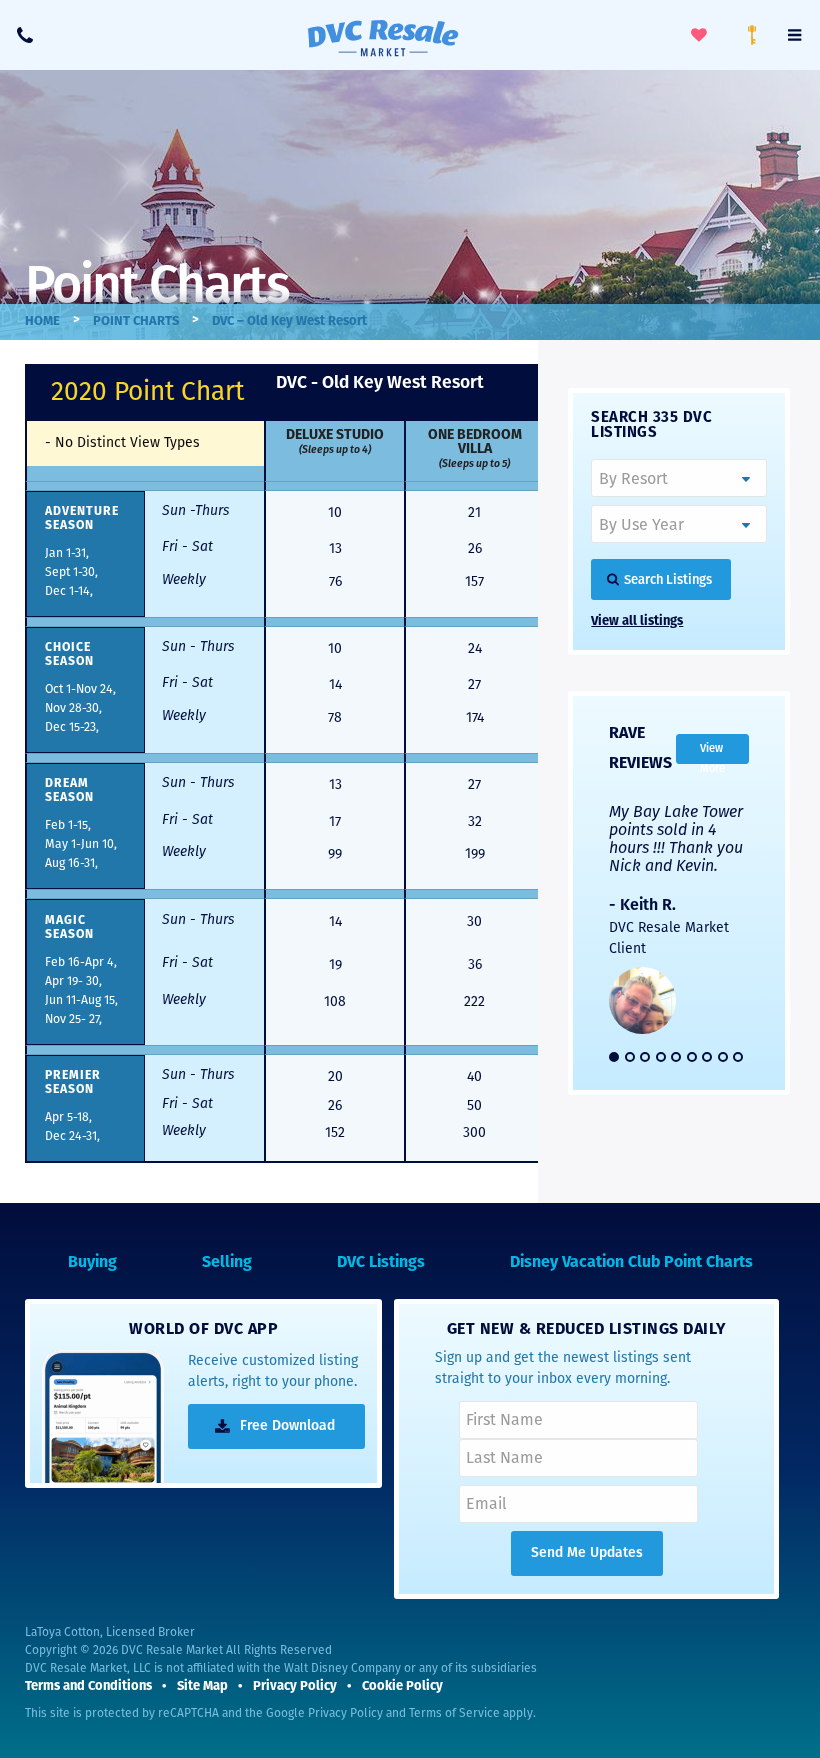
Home (42, 321)
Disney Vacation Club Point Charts (631, 1263)
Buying (92, 1263)
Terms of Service (454, 1713)
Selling (227, 1263)
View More (712, 753)
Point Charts (136, 321)
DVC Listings (381, 1263)
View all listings (637, 621)
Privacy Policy (345, 1713)
